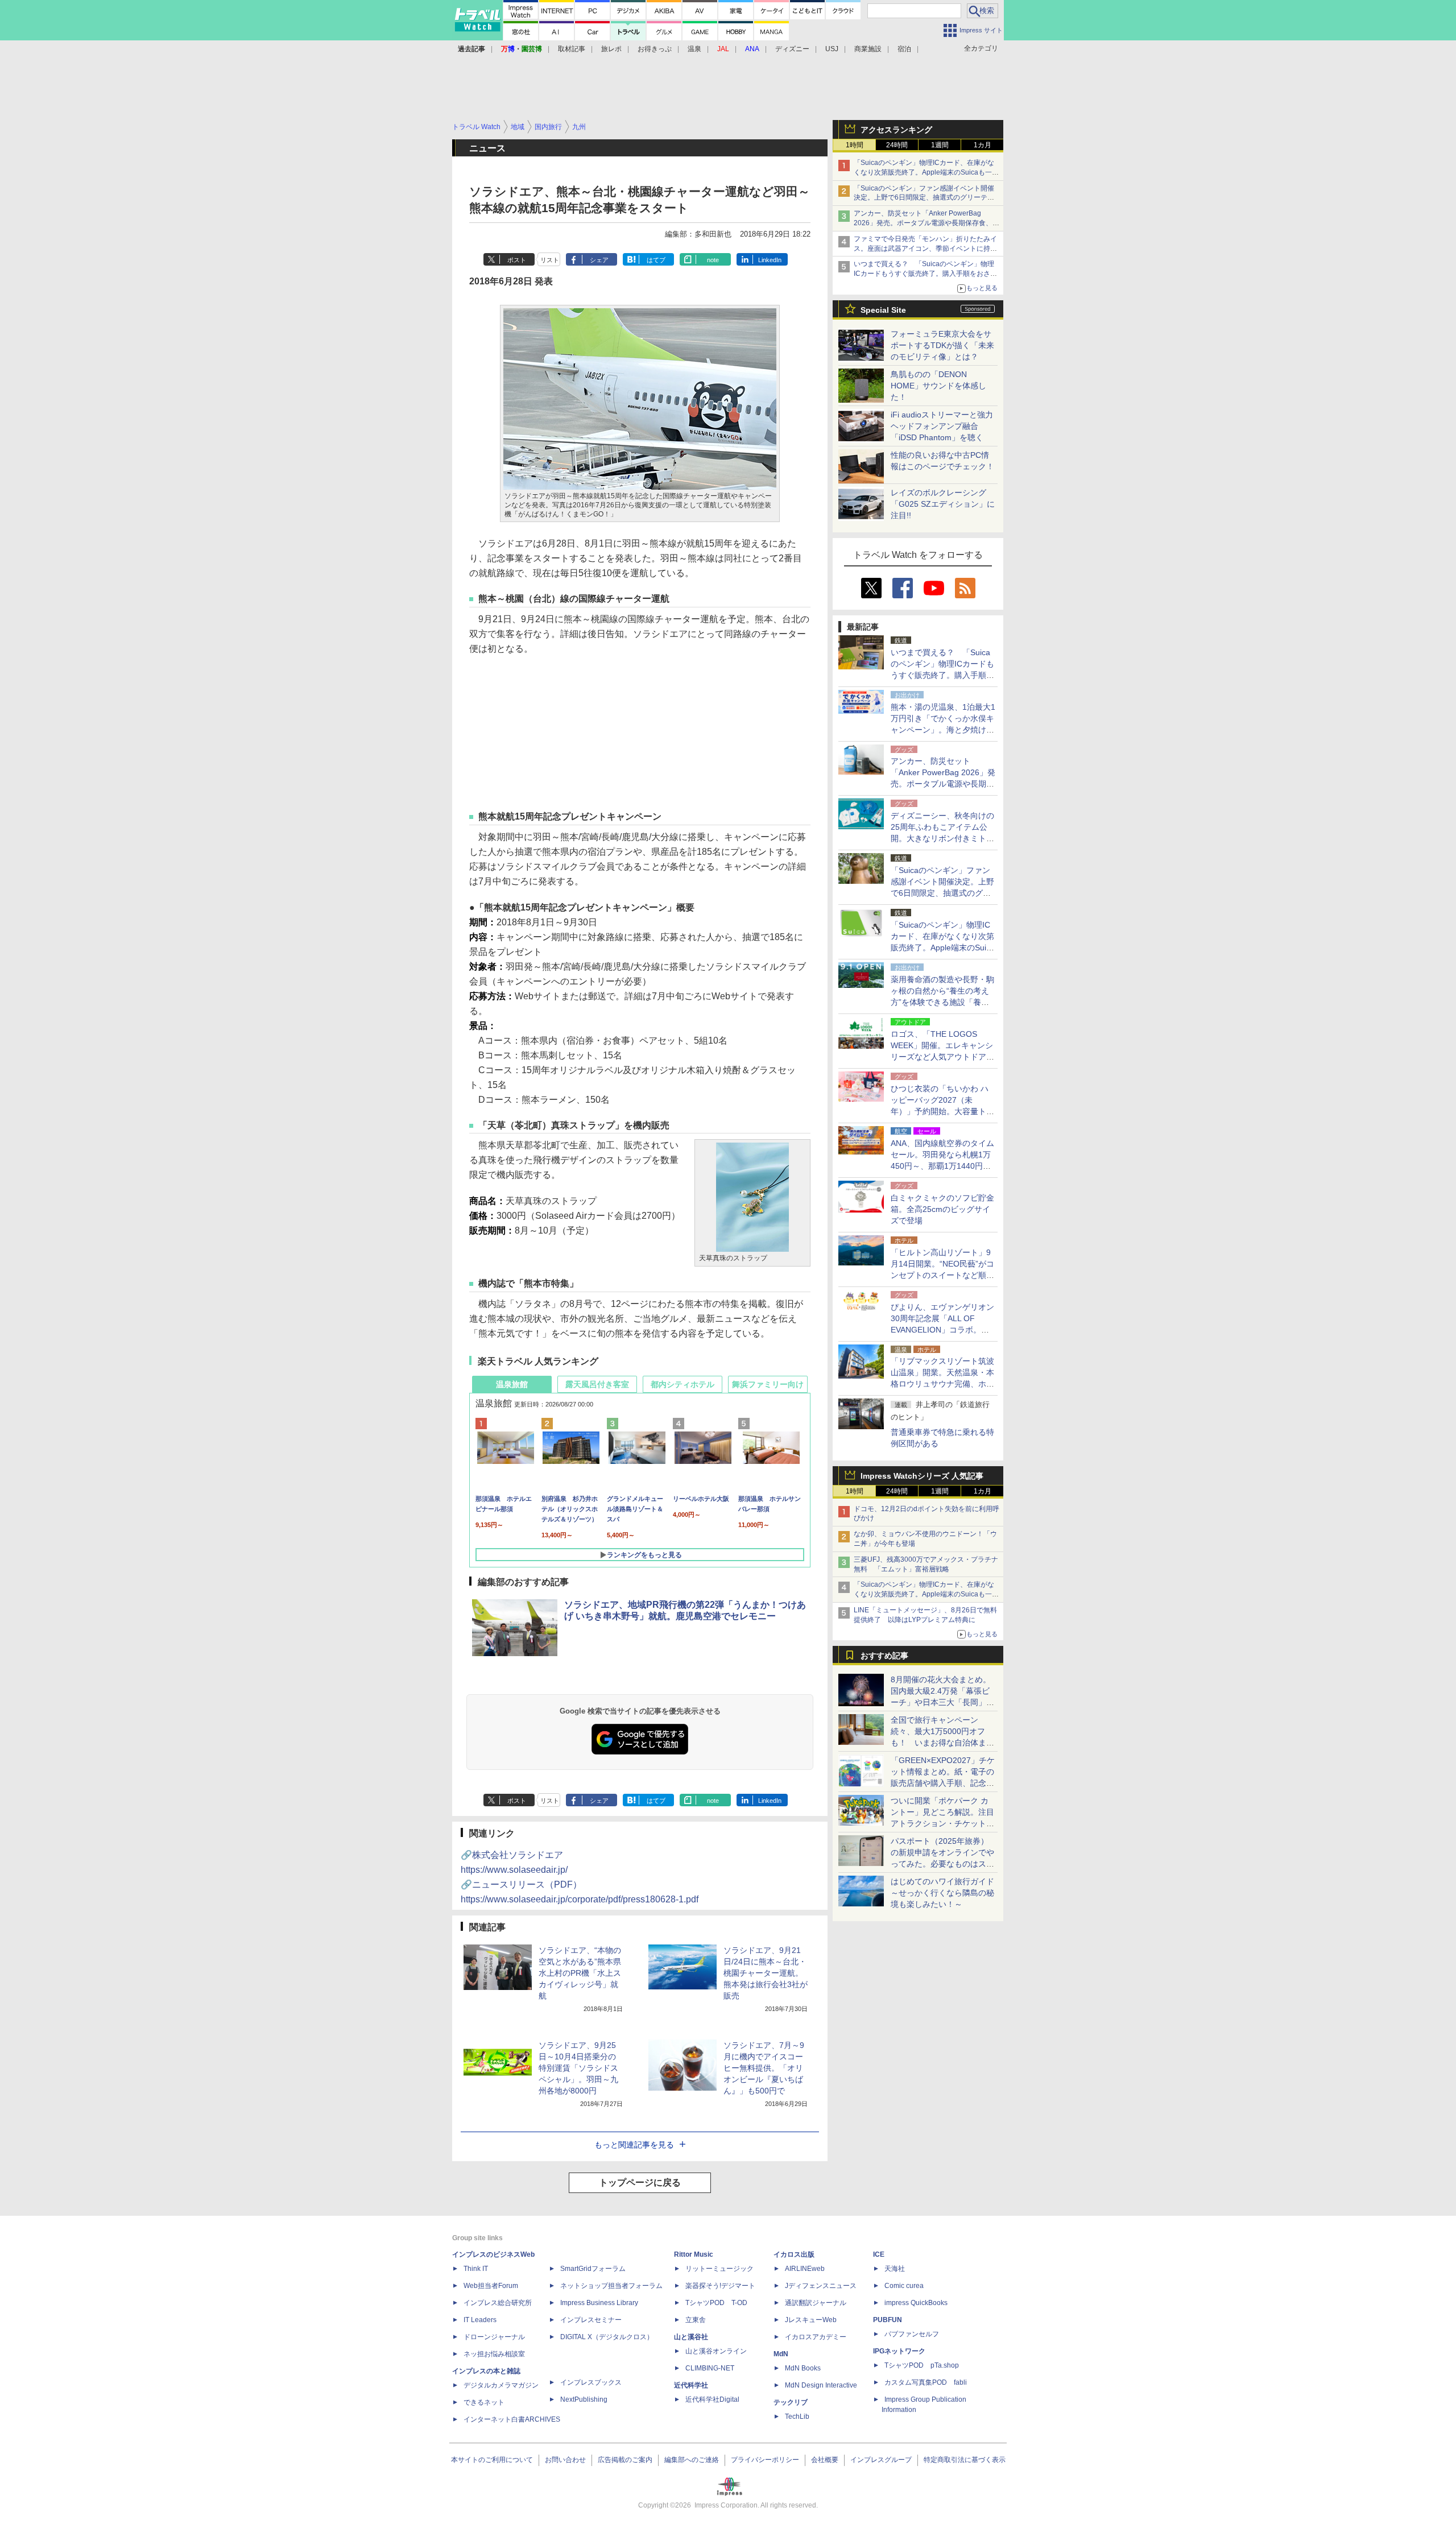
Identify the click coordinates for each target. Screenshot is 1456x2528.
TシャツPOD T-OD (716, 2303)
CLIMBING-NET (710, 2368)
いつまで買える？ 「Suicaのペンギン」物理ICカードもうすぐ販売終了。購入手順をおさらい (925, 274)
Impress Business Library (599, 2303)
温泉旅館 (512, 1384)
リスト (550, 260)
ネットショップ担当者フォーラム (611, 2286)
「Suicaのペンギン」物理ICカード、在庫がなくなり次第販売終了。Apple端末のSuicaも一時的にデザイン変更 (926, 172)
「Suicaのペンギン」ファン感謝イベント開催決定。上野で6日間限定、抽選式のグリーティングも (924, 198)
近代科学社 (691, 2385)
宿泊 (904, 49)
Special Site (883, 310)
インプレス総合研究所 (498, 2303)
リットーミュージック (719, 2269)
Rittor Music (694, 2254)
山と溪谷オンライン (716, 2351)
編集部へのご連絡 (692, 2460)
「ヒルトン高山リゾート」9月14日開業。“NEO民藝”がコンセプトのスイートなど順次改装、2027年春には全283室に (942, 1275)
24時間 (897, 145)
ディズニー (792, 49)
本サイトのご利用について (492, 2460)
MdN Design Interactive (821, 2385)
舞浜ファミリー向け (768, 1384)
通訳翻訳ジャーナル (816, 2303)
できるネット (484, 2402)
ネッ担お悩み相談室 (494, 2354)
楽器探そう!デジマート (720, 2286)
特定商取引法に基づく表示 (965, 2460)
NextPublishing (584, 2399)
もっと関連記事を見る (634, 2145)
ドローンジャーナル (494, 2337)
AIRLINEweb (805, 2269)
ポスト (517, 260)
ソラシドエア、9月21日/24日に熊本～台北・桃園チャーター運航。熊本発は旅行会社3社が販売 (766, 1973)
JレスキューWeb (811, 2320)
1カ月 (983, 145)
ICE (879, 2254)
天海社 (895, 2269)
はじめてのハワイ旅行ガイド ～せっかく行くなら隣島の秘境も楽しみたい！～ (942, 1893)
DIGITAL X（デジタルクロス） (607, 2337)
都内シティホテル (682, 1384)
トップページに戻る (640, 2182)
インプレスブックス (591, 2382)
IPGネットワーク (899, 2351)
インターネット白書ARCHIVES (512, 2419)
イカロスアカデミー (816, 2337)
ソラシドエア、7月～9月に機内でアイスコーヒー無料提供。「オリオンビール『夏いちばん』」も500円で (764, 2068)
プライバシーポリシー (765, 2460)
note (713, 260)
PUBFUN (888, 2320)
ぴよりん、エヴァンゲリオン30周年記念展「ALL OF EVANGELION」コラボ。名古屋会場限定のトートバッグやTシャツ (942, 1330)
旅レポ (611, 49)
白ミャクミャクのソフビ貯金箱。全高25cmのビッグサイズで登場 (942, 1209)
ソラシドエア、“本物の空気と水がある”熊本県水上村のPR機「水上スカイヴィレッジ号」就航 (580, 1973)
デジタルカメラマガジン (501, 2385)
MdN (781, 2354)
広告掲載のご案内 (625, 2460)
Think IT (476, 2269)
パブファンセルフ (912, 2334)
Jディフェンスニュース (821, 2286)
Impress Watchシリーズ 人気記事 (922, 1476)
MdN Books (803, 2368)
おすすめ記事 (884, 1656)
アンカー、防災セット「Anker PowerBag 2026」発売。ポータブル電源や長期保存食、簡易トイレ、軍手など (926, 223)
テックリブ (791, 2402)
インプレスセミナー (591, 2320)
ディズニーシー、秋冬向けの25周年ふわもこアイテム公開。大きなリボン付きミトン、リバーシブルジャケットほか (942, 838)
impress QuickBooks (916, 2303)
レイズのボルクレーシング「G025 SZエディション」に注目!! (943, 504)
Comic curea (904, 2286)
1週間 (940, 145)
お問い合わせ (565, 2460)
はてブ (656, 260)
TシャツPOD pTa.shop (922, 2365)
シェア (599, 260)
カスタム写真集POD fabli (926, 2382)
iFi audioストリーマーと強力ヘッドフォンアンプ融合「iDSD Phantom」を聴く (942, 426)
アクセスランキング (896, 130)
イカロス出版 (794, 2254)
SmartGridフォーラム (593, 2269)
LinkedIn (770, 260)
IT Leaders (480, 2320)
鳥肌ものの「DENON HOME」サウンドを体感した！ (938, 386)
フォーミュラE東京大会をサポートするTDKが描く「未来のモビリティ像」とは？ (942, 345)
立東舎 (696, 2320)
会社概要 (825, 2460)
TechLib (797, 2417)
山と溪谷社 (691, 2337)
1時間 (855, 145)
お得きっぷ (655, 49)
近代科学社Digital (712, 2399)
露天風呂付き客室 (597, 1384)
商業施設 (868, 49)
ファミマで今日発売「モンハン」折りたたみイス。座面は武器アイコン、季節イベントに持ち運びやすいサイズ (925, 249)
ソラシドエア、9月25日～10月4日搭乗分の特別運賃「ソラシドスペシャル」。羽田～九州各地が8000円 (578, 2068)
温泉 (694, 49)
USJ (832, 49)
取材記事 (572, 49)
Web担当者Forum (491, 2286)
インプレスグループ (881, 2460)
